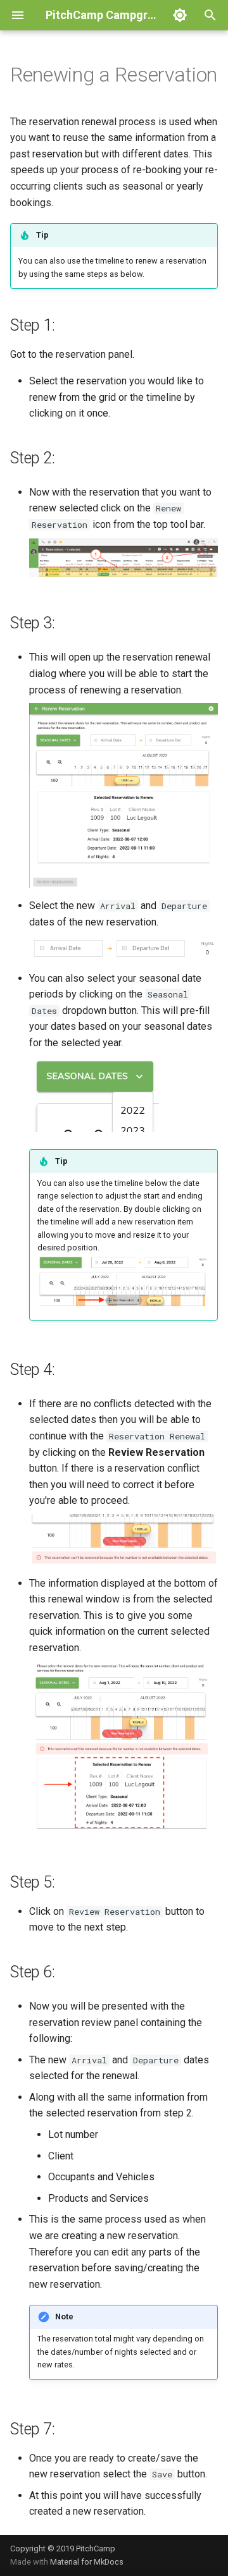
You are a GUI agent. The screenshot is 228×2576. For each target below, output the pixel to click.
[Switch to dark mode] (180, 15)
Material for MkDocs (87, 2562)
